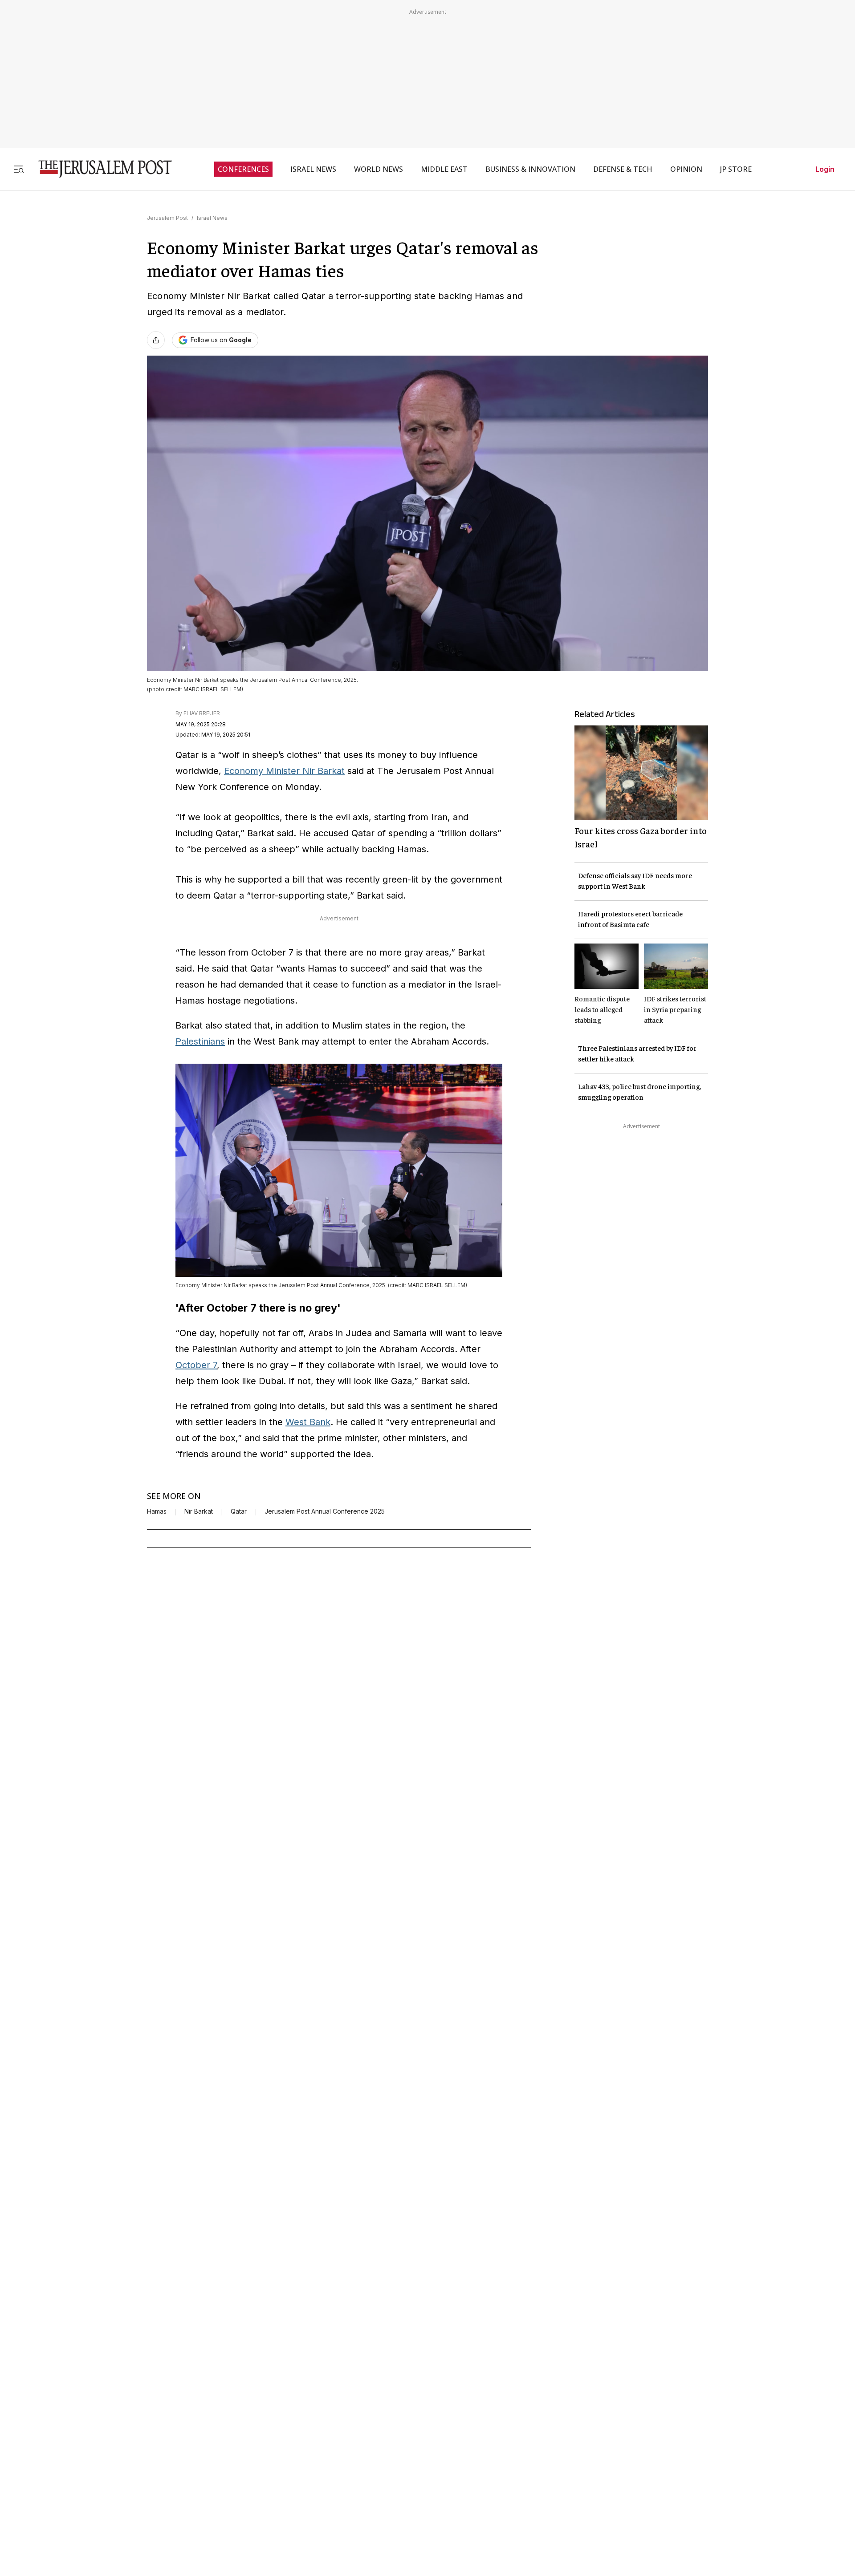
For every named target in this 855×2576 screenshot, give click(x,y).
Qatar (239, 1511)
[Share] (156, 340)
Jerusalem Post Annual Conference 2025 (325, 1511)
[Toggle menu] (19, 169)
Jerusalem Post (167, 218)
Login (825, 169)
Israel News (212, 218)
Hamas (157, 1511)
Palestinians (200, 1041)
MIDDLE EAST (444, 169)
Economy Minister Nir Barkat (284, 771)
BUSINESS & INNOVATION (530, 169)
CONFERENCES (243, 169)
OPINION (686, 169)
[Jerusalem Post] (99, 169)
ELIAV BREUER (202, 713)
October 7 (196, 1365)
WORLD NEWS (379, 169)
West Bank (308, 1422)
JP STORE (736, 169)
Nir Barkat (199, 1511)
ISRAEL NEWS (313, 169)
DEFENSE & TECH (623, 169)
